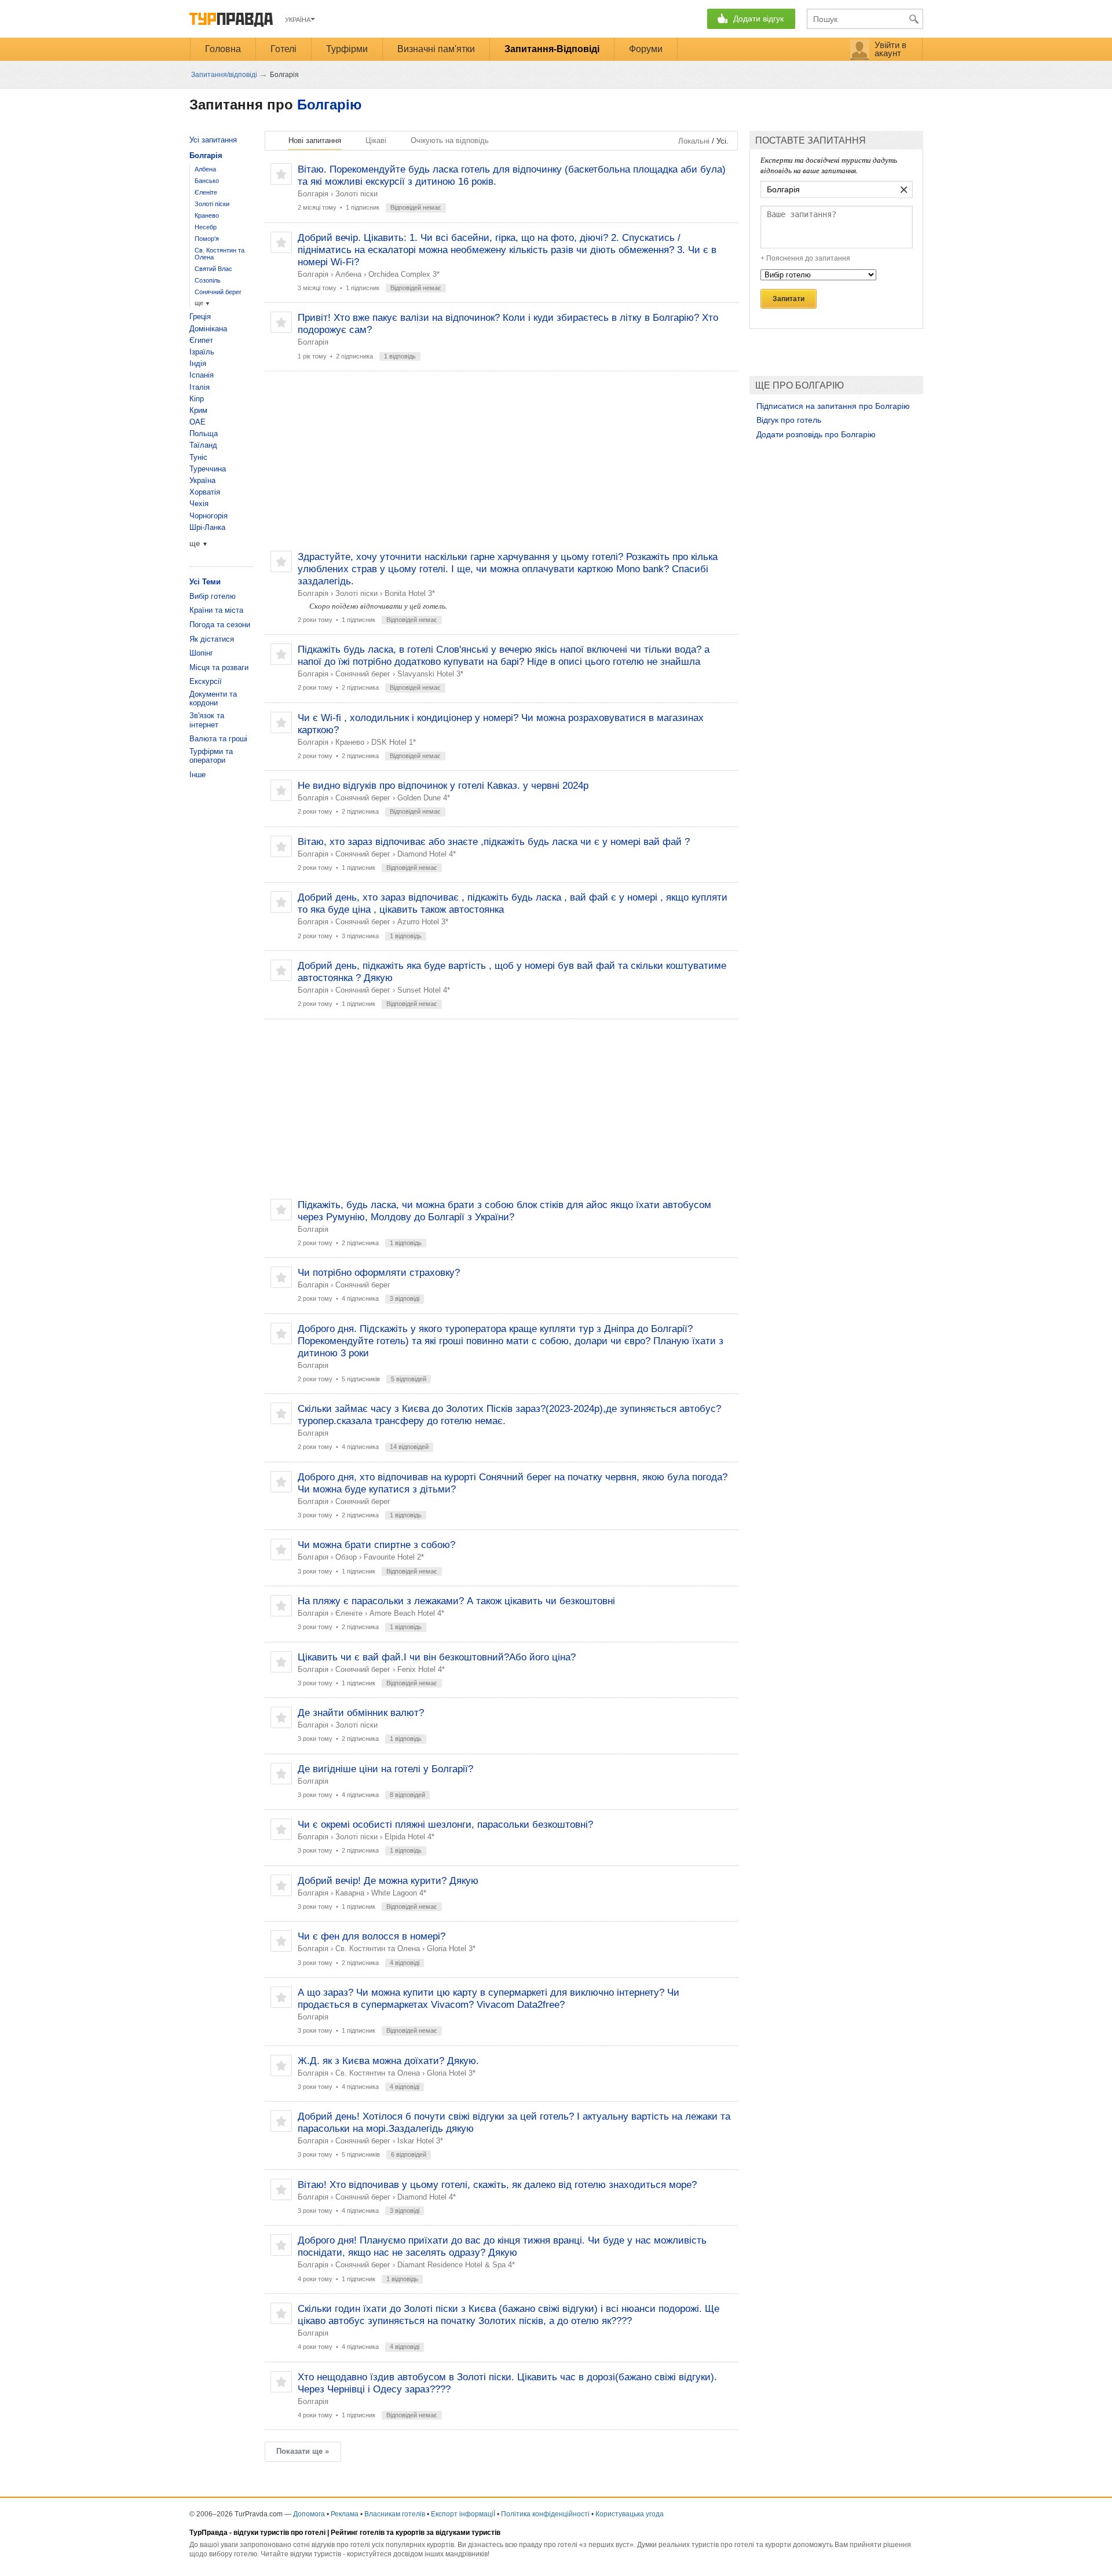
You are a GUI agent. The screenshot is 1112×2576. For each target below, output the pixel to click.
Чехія (199, 504)
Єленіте (349, 1613)
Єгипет (201, 340)
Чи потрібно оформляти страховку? (379, 1273)
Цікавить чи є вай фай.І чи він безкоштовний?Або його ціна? (437, 1657)
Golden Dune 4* (424, 798)
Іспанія (202, 375)
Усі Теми (205, 582)
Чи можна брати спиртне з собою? (376, 1545)
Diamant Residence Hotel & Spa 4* (456, 2265)
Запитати (789, 299)
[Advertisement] (501, 461)
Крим (198, 410)
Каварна (350, 1893)
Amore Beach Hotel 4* (407, 1613)
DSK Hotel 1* (394, 742)
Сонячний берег (363, 674)
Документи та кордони (213, 699)
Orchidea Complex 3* (404, 274)
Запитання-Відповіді (552, 49)
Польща (204, 433)
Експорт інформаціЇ (463, 2514)
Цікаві (376, 140)
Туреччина (208, 469)
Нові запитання (315, 140)
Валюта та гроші (218, 739)
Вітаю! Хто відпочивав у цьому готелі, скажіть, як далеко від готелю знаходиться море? (497, 2185)
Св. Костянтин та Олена (378, 1949)
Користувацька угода (630, 2514)
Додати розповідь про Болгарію (816, 434)
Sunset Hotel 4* (424, 990)
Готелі (284, 49)
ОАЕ (197, 422)
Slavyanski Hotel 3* (430, 674)
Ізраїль (202, 352)
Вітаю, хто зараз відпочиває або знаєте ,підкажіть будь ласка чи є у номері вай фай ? (494, 842)
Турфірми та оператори (211, 756)
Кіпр (197, 399)
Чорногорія (209, 516)
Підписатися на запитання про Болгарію (833, 406)
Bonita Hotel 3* (410, 593)
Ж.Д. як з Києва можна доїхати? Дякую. (388, 2061)
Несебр (206, 227)
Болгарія (313, 194)
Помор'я (207, 239)
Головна (223, 49)
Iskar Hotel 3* (420, 2141)
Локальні (694, 141)
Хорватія (205, 492)
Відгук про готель (789, 420)
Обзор (346, 1557)
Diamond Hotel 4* (427, 854)
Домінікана (208, 329)
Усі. (723, 141)
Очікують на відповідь (450, 140)
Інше (197, 775)
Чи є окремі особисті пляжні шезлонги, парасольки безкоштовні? (445, 1825)
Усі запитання (213, 140)
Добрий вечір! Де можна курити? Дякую (388, 1881)
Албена (348, 274)
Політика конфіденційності (545, 2514)
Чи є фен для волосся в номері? (372, 1936)
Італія (200, 387)
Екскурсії (206, 681)
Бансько (207, 181)
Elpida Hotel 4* (409, 1837)
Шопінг (201, 653)
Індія (198, 363)
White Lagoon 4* (399, 1893)
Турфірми (347, 49)
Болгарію (330, 105)
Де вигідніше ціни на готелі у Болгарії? (385, 1769)
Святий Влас (213, 269)
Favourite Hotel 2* (394, 1557)
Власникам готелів (395, 2514)
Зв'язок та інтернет (207, 720)
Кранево (350, 742)
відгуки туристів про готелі (279, 2533)
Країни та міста (216, 610)
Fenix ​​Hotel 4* (421, 1669)
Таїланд (203, 445)
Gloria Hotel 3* (451, 1949)
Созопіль (208, 280)
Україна (202, 480)
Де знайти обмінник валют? (361, 1713)
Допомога (309, 2514)
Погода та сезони (220, 625)
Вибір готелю (213, 596)
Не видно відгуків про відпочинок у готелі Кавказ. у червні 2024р (443, 786)
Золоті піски (356, 194)
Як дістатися (212, 639)
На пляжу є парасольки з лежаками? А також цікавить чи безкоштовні (456, 1601)
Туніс (198, 457)
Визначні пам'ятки (436, 49)
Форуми (646, 49)
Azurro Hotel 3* (423, 922)
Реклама (345, 2514)
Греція (200, 316)
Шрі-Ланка (207, 527)
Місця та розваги (219, 667)
